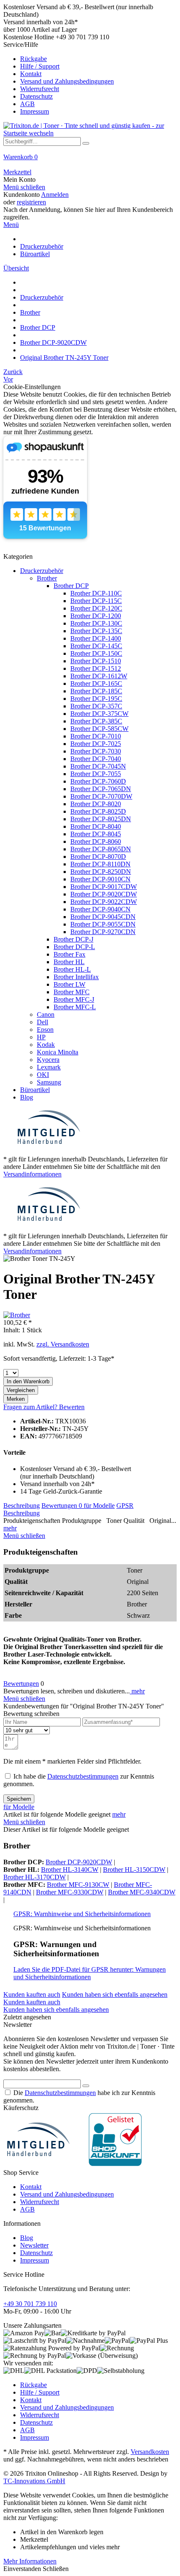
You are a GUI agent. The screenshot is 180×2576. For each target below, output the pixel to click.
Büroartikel (35, 1090)
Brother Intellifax (76, 977)
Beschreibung (22, 1506)
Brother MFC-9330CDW (70, 1892)
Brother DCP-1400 (96, 638)
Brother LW (69, 984)
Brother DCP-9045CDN (103, 917)
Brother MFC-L (75, 1007)
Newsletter (34, 2245)
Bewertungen (62, 1506)
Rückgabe (33, 59)
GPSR (125, 1506)
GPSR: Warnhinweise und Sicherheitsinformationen (82, 1914)
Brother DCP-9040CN (100, 909)
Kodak (46, 1045)
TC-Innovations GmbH (34, 2481)
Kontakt (31, 74)
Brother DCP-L (74, 947)
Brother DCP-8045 (96, 834)
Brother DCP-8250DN (101, 872)
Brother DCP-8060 (96, 841)
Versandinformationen (32, 1174)
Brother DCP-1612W (99, 676)
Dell (42, 1022)
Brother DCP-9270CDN (103, 932)
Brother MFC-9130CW (78, 1885)
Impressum (35, 111)
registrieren (31, 202)
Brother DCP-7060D (98, 781)
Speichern (19, 1799)
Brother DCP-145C (96, 646)
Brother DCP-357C (96, 706)
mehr (10, 1528)
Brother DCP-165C (96, 683)
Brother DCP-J (73, 939)
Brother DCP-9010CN (100, 879)
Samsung (49, 1082)
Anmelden (55, 195)
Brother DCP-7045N (98, 766)
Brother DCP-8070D (98, 857)
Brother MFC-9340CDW (142, 1892)
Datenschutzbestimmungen (83, 1776)
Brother (47, 578)
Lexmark (49, 1067)
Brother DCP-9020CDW (104, 894)
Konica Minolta (58, 1052)
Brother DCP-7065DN (101, 789)
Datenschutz (36, 96)
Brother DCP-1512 (96, 668)
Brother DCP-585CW (99, 729)
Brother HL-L (72, 969)
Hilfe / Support (40, 66)
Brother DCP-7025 (96, 744)
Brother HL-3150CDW (134, 1870)
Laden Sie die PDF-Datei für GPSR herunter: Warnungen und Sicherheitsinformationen (90, 1973)
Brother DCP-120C (96, 608)
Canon (46, 1014)
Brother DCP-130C (96, 623)
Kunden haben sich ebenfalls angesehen (115, 1994)
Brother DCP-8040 (96, 826)
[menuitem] (90, 78)
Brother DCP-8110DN (100, 864)
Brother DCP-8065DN (101, 849)
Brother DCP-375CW (99, 714)
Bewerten (72, 1407)
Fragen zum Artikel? (31, 1407)
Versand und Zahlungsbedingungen (67, 81)
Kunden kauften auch (32, 1994)
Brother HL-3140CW (70, 1870)
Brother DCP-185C (96, 691)
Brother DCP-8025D (98, 811)
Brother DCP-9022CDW (104, 902)
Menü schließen (24, 187)
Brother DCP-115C (96, 601)
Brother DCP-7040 (96, 759)
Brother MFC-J (74, 999)
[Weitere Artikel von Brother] (17, 1315)
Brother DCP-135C (96, 631)
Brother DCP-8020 (96, 804)
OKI (43, 1075)
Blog (27, 1097)
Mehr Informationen (30, 2561)
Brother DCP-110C (96, 593)
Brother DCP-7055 (96, 774)
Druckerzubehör (42, 571)
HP (41, 1037)
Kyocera (48, 1060)
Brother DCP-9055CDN (103, 924)
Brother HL (69, 962)
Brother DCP (71, 586)
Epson (45, 1030)
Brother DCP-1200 (96, 616)
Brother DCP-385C (96, 721)
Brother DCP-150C (96, 653)
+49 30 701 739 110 (30, 2304)
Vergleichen (21, 1390)
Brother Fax (69, 954)
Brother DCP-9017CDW (104, 887)
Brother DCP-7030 (96, 751)
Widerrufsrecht (40, 89)
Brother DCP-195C (96, 699)
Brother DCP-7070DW (101, 796)
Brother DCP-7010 (96, 736)
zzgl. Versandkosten (63, 1344)
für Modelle (99, 1506)
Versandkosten (150, 2452)
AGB (27, 104)
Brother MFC (72, 992)
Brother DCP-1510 (96, 661)
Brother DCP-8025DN (101, 819)
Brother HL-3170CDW (35, 1877)
